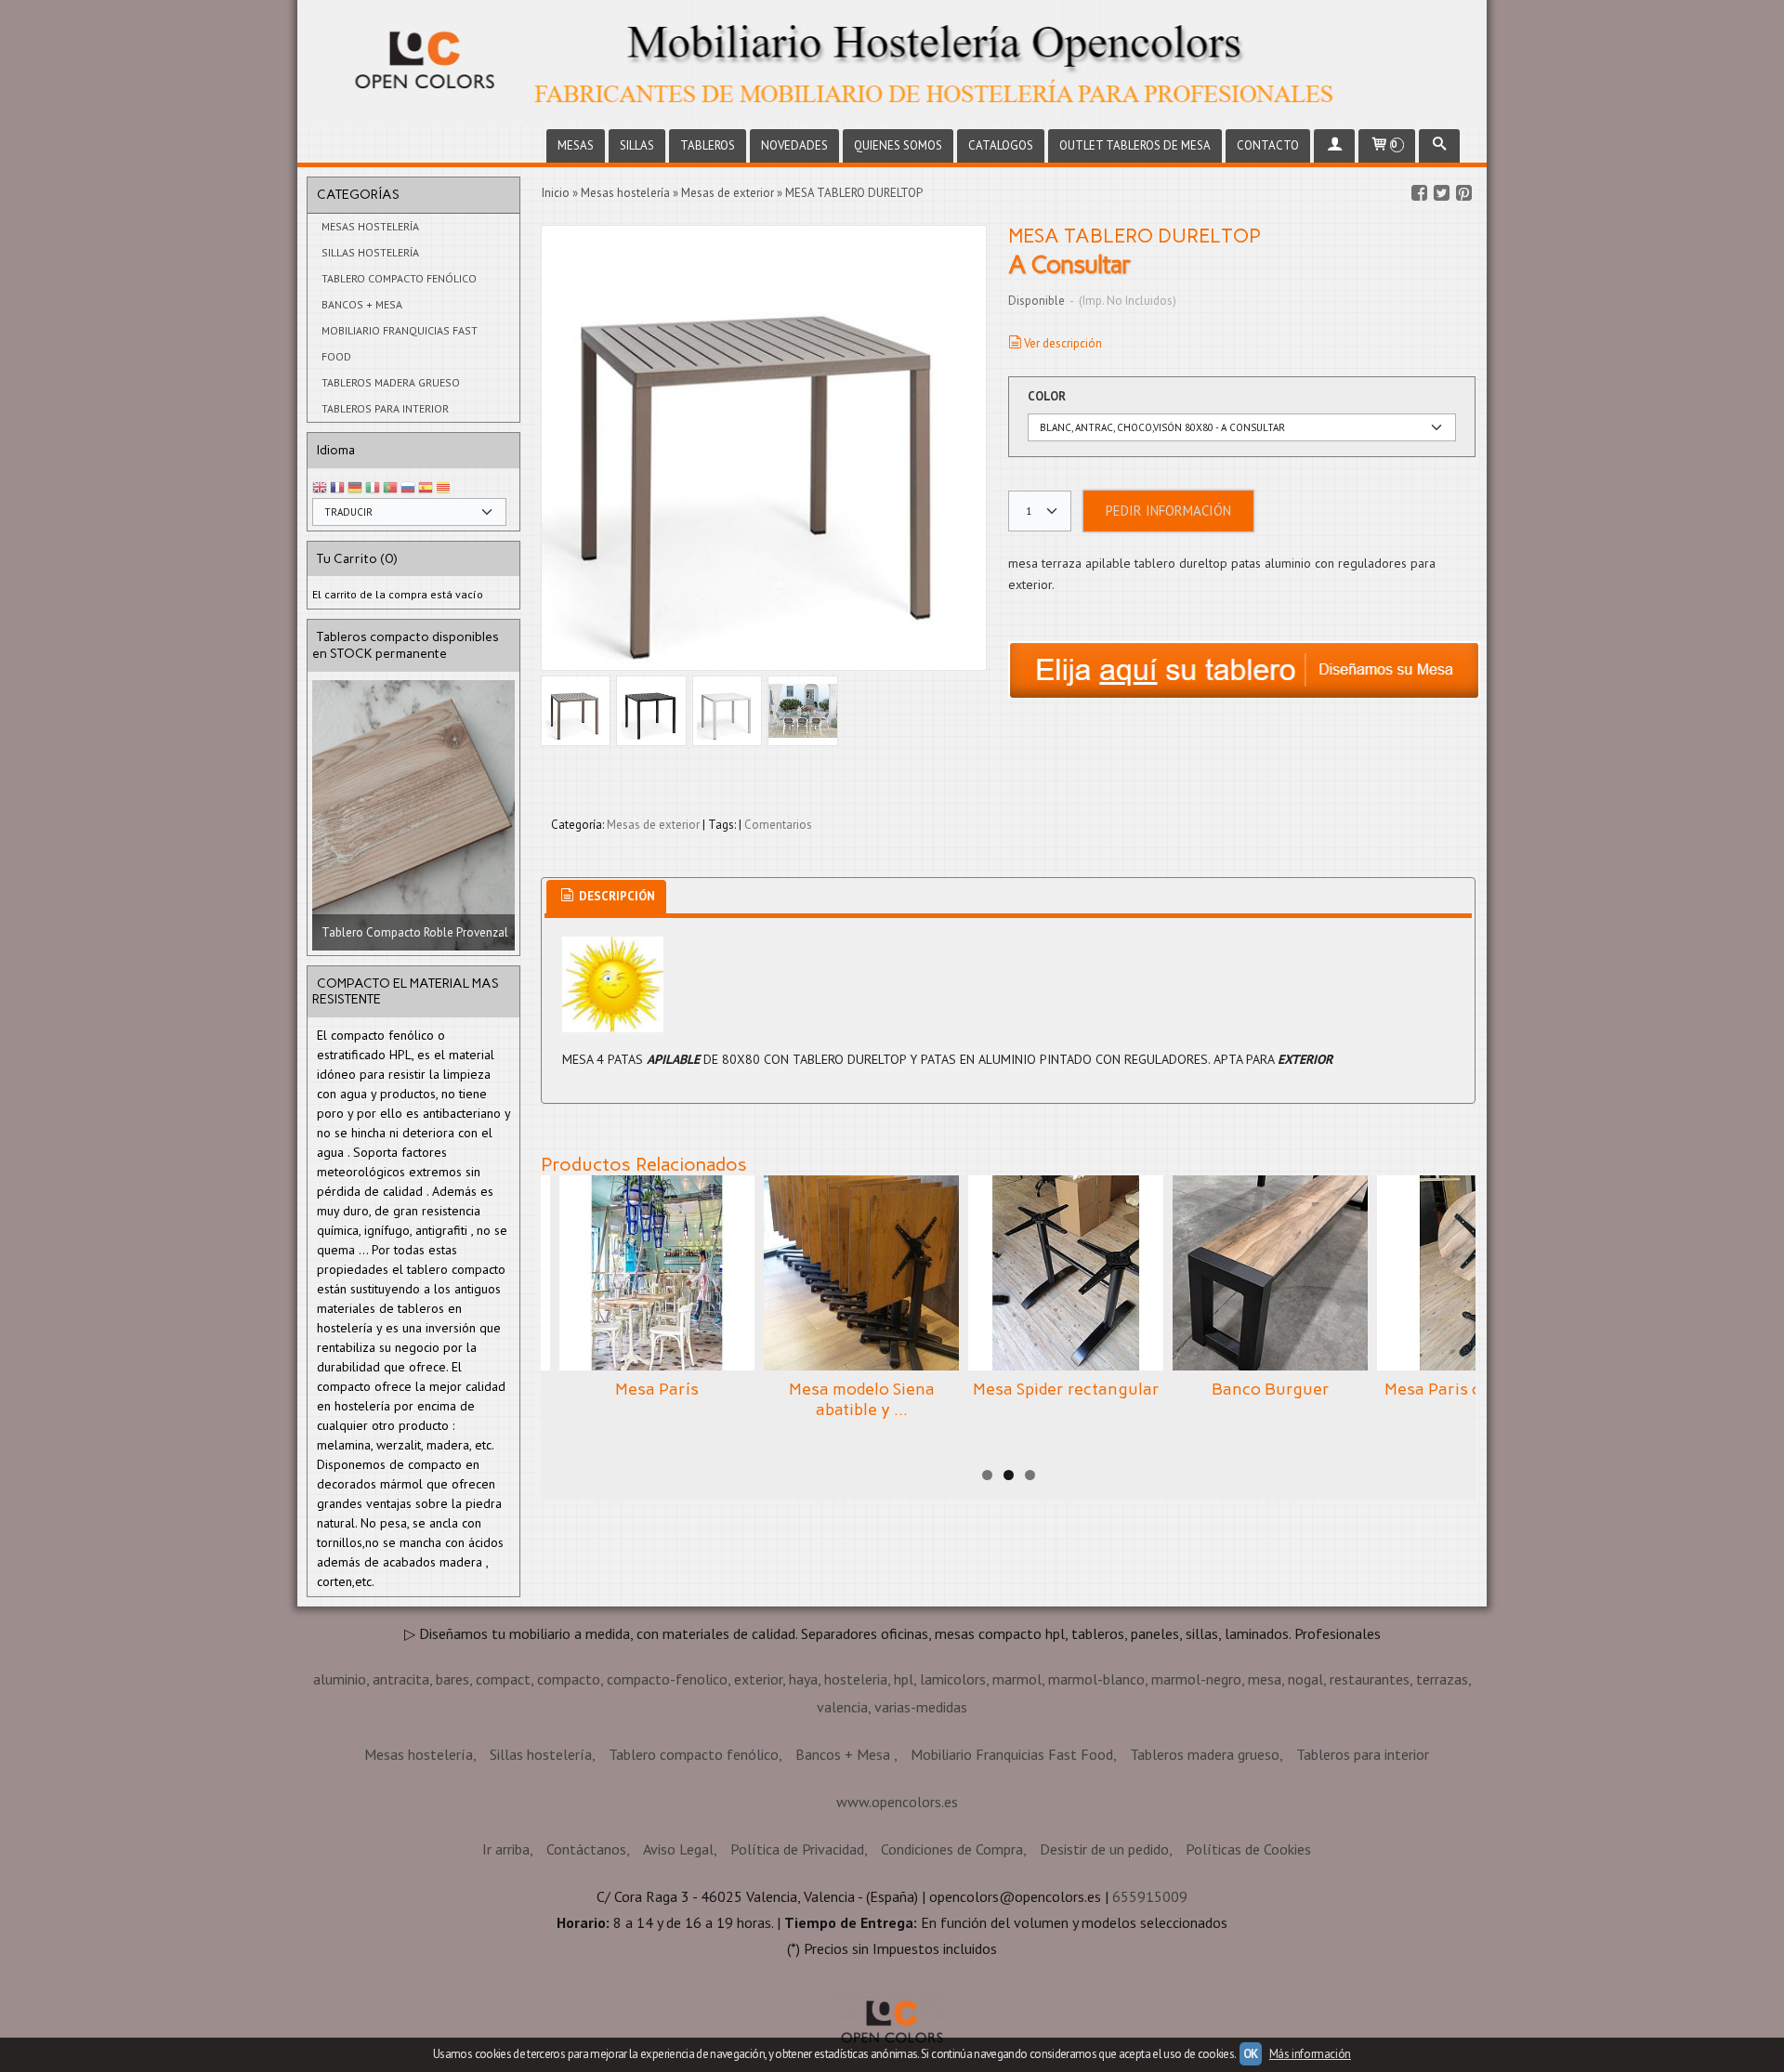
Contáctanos (586, 1849)
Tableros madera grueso (391, 382)
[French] (337, 488)
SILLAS (637, 145)
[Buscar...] (1439, 146)
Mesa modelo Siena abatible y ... (862, 1399)
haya (803, 1679)
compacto (569, 1679)
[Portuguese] (390, 488)
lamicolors (953, 1679)
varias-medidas (921, 1707)
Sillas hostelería (370, 252)
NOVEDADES (794, 145)
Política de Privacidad (797, 1849)
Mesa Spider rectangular (1066, 1389)
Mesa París (657, 1389)
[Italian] (373, 488)
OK (1251, 2054)
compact (503, 1679)
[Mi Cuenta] (1334, 146)
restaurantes (1370, 1679)
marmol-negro (1196, 1679)
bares (453, 1679)
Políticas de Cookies (1248, 1849)
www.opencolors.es (897, 1802)
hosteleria (856, 1679)
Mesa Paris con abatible (1475, 1389)
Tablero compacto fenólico (399, 278)
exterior (758, 1679)
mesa (1265, 1679)
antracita (401, 1679)
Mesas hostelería (370, 226)
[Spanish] (426, 488)
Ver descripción (1063, 343)
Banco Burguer (1271, 1389)
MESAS (576, 145)
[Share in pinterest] (1463, 193)
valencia (842, 1707)
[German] (355, 488)
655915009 (1150, 1896)
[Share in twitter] (1441, 193)
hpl (904, 1679)
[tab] (606, 897)
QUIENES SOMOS (898, 145)
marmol (1017, 1679)
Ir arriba (506, 1849)
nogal (1305, 1679)
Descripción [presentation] (616, 896)
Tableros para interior (385, 408)
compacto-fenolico (667, 1679)
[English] (320, 488)
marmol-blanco (1096, 1679)
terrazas (1442, 1679)
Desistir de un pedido (1104, 1849)
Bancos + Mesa (362, 304)
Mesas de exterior (653, 825)
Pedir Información (1168, 511)
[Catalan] (445, 488)
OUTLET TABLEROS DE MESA (1135, 145)
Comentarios (778, 825)
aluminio (340, 1679)
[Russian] (408, 488)
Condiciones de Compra (952, 1849)
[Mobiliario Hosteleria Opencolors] (892, 62)
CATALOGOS (1001, 145)
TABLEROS (708, 145)
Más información (1310, 2054)
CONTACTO (1268, 145)
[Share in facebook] (1419, 193)
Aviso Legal (678, 1849)
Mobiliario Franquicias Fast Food (400, 343)
